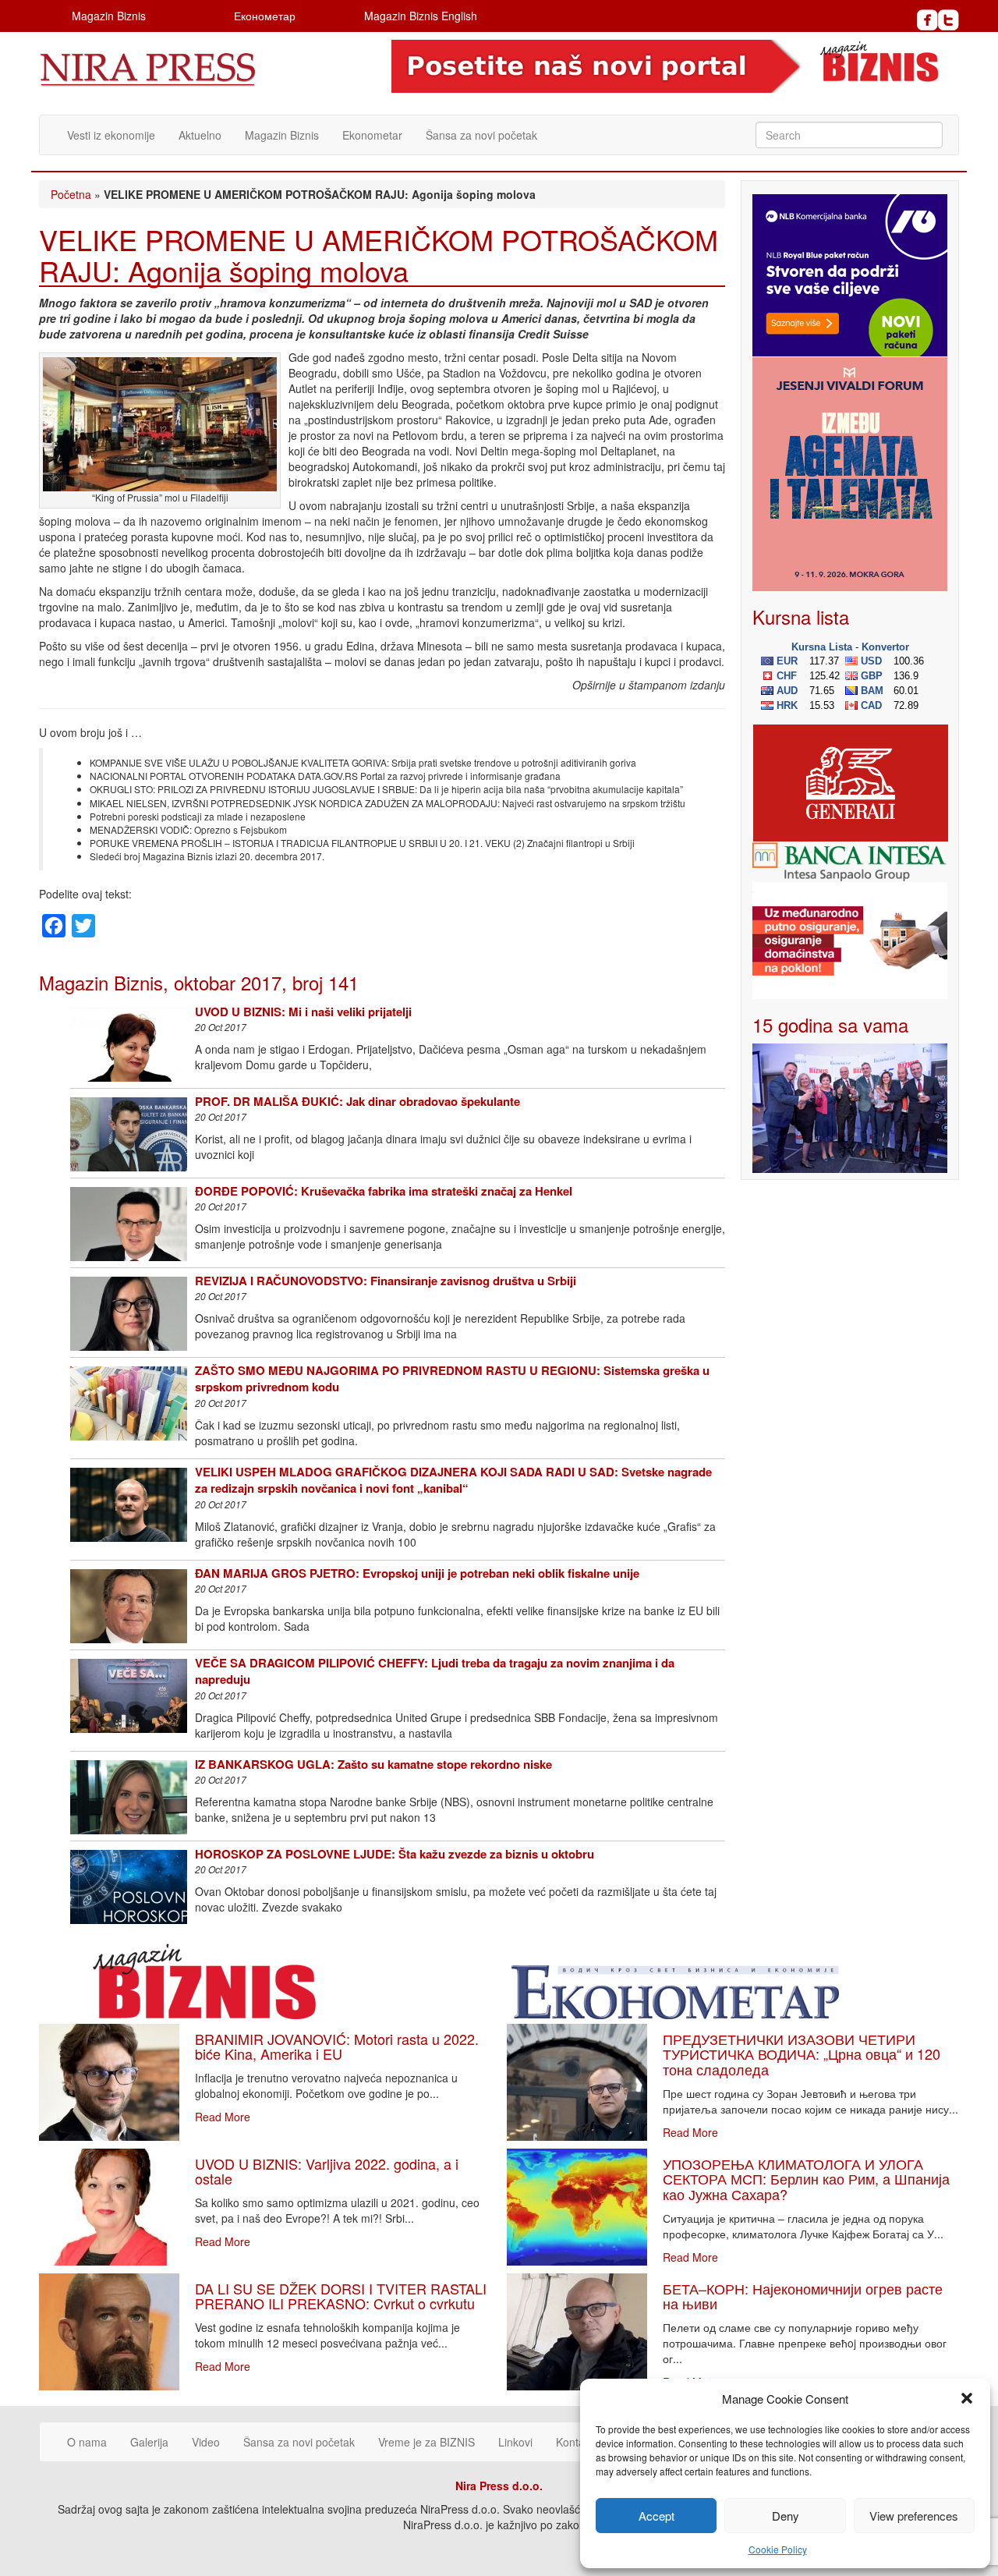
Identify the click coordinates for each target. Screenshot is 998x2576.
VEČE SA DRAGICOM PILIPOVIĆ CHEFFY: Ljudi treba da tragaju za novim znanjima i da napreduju (435, 1671)
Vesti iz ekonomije (111, 135)
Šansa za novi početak (481, 135)
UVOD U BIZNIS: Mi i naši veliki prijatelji (303, 1012)
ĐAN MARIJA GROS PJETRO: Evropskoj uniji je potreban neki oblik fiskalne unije (417, 1573)
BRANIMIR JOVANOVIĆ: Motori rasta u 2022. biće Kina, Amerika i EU (337, 2046)
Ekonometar (372, 135)
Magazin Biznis (109, 16)
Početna (71, 194)
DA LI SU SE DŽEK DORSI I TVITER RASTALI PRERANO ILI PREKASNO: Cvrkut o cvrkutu (341, 2296)
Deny (786, 2516)
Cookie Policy (778, 2549)
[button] (967, 2398)
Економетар (265, 16)
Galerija (149, 2442)
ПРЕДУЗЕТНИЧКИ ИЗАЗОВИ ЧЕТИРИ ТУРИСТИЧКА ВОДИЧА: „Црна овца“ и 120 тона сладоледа (802, 2054)
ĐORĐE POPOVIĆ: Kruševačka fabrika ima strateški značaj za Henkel (384, 1191)
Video (206, 2442)
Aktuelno (200, 135)
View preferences (914, 2516)
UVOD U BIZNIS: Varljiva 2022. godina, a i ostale (327, 2171)
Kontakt (575, 2442)
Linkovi (515, 2442)
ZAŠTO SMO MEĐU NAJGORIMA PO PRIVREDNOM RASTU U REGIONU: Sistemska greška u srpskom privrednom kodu (452, 1378)
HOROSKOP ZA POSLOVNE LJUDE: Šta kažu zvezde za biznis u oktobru (395, 1854)
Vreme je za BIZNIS (426, 2442)
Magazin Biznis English (421, 16)
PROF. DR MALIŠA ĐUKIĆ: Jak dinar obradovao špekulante (357, 1101)
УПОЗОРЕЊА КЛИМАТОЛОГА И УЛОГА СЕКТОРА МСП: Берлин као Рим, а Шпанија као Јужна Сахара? (806, 2179)
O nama (87, 2442)
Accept (656, 2516)
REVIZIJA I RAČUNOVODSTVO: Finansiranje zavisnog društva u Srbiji (386, 1281)
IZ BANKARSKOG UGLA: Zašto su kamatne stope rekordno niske (373, 1764)
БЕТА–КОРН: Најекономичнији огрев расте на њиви (803, 2296)
